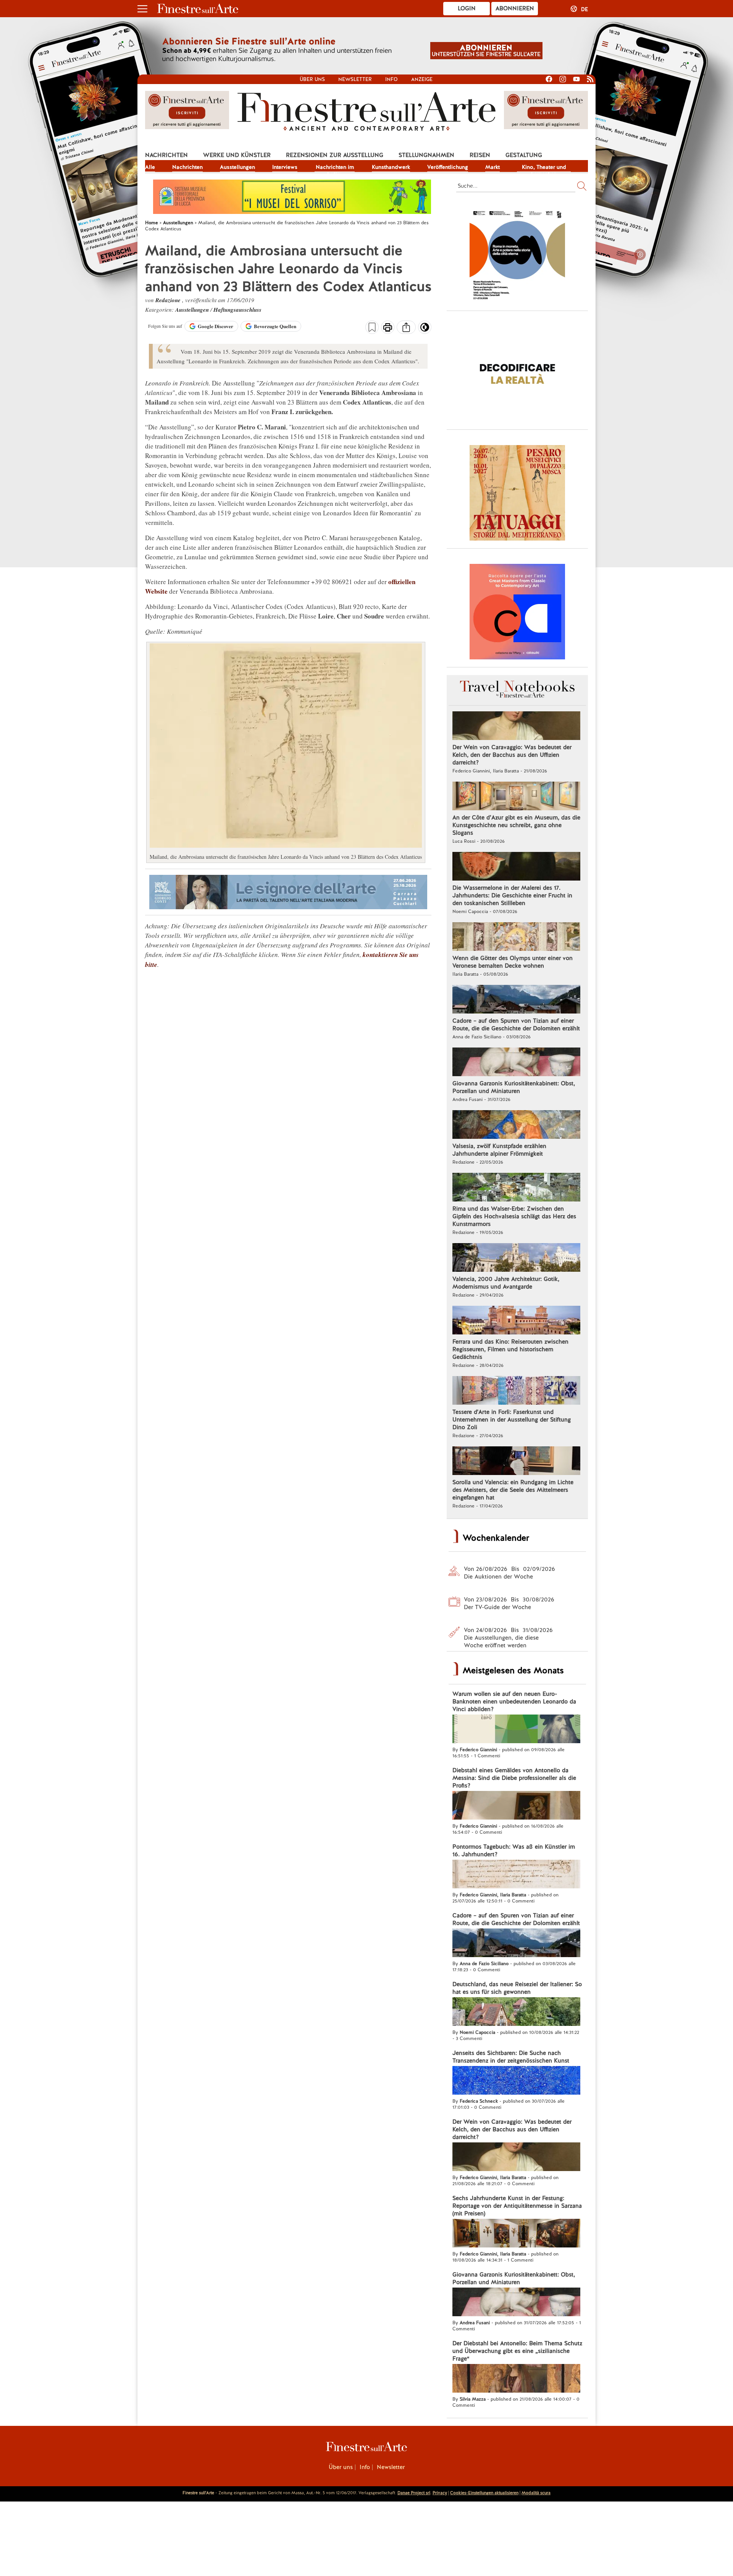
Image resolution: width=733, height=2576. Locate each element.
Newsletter (355, 79)
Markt (492, 167)
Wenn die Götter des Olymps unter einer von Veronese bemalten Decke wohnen (513, 962)
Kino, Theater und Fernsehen (544, 168)
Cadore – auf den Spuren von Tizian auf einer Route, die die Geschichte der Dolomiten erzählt (516, 1025)
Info (392, 79)
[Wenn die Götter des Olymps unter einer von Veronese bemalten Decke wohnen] (516, 937)
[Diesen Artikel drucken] (388, 328)
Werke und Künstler (237, 155)
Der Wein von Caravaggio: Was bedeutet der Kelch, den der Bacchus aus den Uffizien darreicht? (512, 755)
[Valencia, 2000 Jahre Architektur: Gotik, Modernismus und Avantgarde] (516, 1258)
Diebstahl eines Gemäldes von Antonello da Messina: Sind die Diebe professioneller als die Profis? (514, 1778)
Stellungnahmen (426, 155)
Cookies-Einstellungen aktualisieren (484, 2493)
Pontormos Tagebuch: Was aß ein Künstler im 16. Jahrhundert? (514, 1851)
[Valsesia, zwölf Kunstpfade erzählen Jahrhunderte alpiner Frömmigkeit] (516, 1125)
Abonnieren (515, 8)
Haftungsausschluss (237, 310)
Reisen (480, 155)
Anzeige (422, 79)
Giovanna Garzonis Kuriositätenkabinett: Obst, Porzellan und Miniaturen (514, 1087)
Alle (150, 167)
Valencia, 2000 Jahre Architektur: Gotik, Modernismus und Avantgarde (506, 1283)
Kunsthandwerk (391, 167)
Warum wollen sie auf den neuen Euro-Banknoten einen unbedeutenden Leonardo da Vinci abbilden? (514, 1702)
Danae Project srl (414, 2493)
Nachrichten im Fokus (335, 168)
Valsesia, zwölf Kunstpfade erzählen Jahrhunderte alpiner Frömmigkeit (499, 1150)
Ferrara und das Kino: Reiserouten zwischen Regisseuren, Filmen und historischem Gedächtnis (510, 1349)
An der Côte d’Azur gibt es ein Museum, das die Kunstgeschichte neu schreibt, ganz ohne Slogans (516, 825)
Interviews (285, 167)
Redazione (169, 300)
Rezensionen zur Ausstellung (335, 155)
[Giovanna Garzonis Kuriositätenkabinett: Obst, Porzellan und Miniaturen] (516, 1063)
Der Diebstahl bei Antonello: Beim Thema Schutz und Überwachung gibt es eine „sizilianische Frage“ (517, 2351)
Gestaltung (524, 155)
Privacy (440, 2493)
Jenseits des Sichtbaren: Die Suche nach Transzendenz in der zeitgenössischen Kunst (511, 2057)
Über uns (312, 79)
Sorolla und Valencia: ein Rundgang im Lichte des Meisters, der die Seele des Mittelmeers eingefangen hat (513, 1490)
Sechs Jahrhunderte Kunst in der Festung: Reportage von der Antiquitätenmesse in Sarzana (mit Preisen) (517, 2206)
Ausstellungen (237, 167)
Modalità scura (536, 2493)
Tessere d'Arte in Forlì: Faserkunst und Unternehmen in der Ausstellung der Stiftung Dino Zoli (512, 1420)
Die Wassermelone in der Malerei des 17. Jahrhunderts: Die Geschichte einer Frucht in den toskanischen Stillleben (512, 895)
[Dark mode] (425, 330)
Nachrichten (166, 155)
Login (467, 8)
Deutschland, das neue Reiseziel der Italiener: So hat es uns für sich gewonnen (517, 1988)
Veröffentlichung (448, 167)
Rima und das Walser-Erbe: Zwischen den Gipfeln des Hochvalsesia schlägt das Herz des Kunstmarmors (514, 1216)
